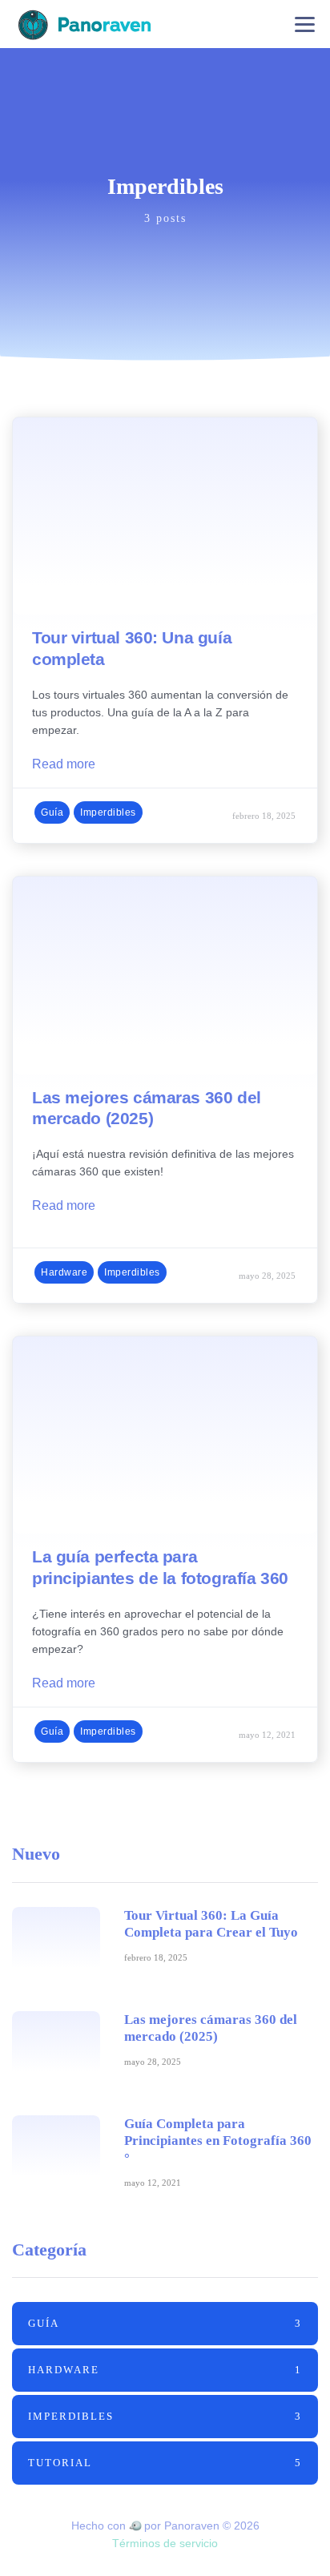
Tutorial (165, 2463)
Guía (52, 812)
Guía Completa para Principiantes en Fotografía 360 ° (218, 2141)
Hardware (64, 1272)
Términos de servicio (165, 2543)
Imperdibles (108, 812)
